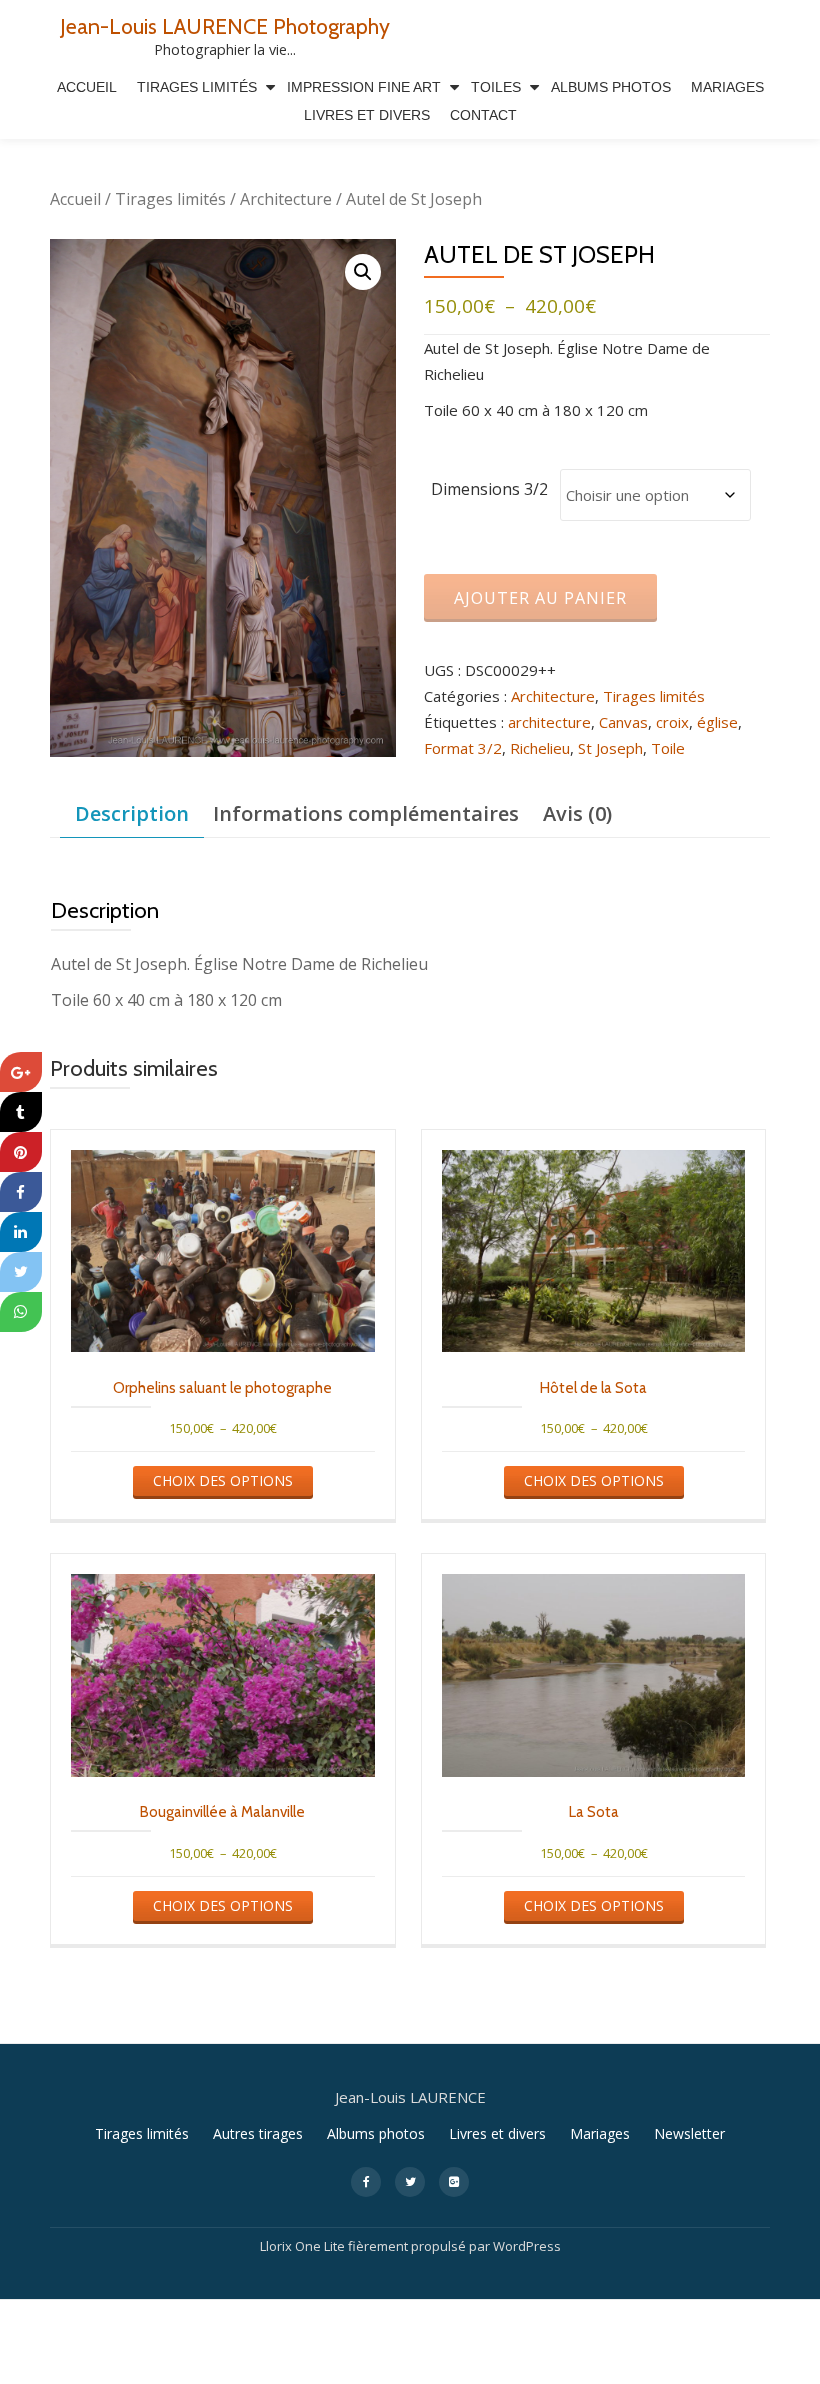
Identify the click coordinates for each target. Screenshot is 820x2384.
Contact (483, 115)
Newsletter (689, 2133)
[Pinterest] (21, 1152)
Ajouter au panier (540, 598)
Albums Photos (611, 87)
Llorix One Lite (304, 2246)
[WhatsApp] (21, 1312)
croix (672, 722)
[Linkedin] (21, 1232)
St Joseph (610, 748)
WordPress (527, 2246)
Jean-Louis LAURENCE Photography (225, 26)
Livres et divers (367, 115)
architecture (549, 722)
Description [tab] (132, 813)
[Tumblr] (21, 1112)
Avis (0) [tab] (577, 813)
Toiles (496, 87)
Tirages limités (197, 87)
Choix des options (223, 1480)
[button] (363, 272)
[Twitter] (21, 1272)
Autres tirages (258, 2133)
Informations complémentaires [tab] (366, 813)
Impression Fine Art (364, 87)
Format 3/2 (463, 748)
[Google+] (21, 1072)
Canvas (623, 722)
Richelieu (540, 748)
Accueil (87, 87)
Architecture (286, 199)
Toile (668, 748)
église (717, 722)
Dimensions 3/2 (489, 489)
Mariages (727, 87)
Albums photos (376, 2133)
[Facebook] (21, 1192)
